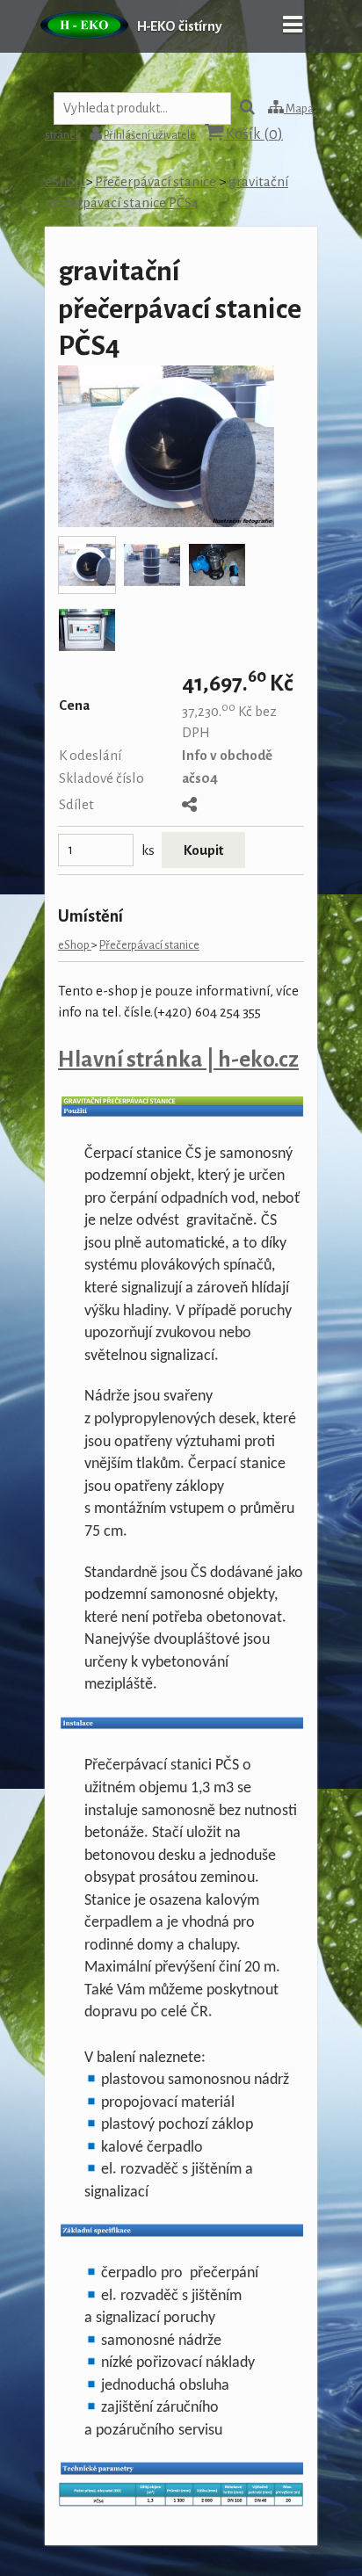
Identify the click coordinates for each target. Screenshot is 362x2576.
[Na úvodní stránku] (84, 48)
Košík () (253, 134)
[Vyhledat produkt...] (247, 109)
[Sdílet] (189, 806)
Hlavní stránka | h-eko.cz (178, 1059)
